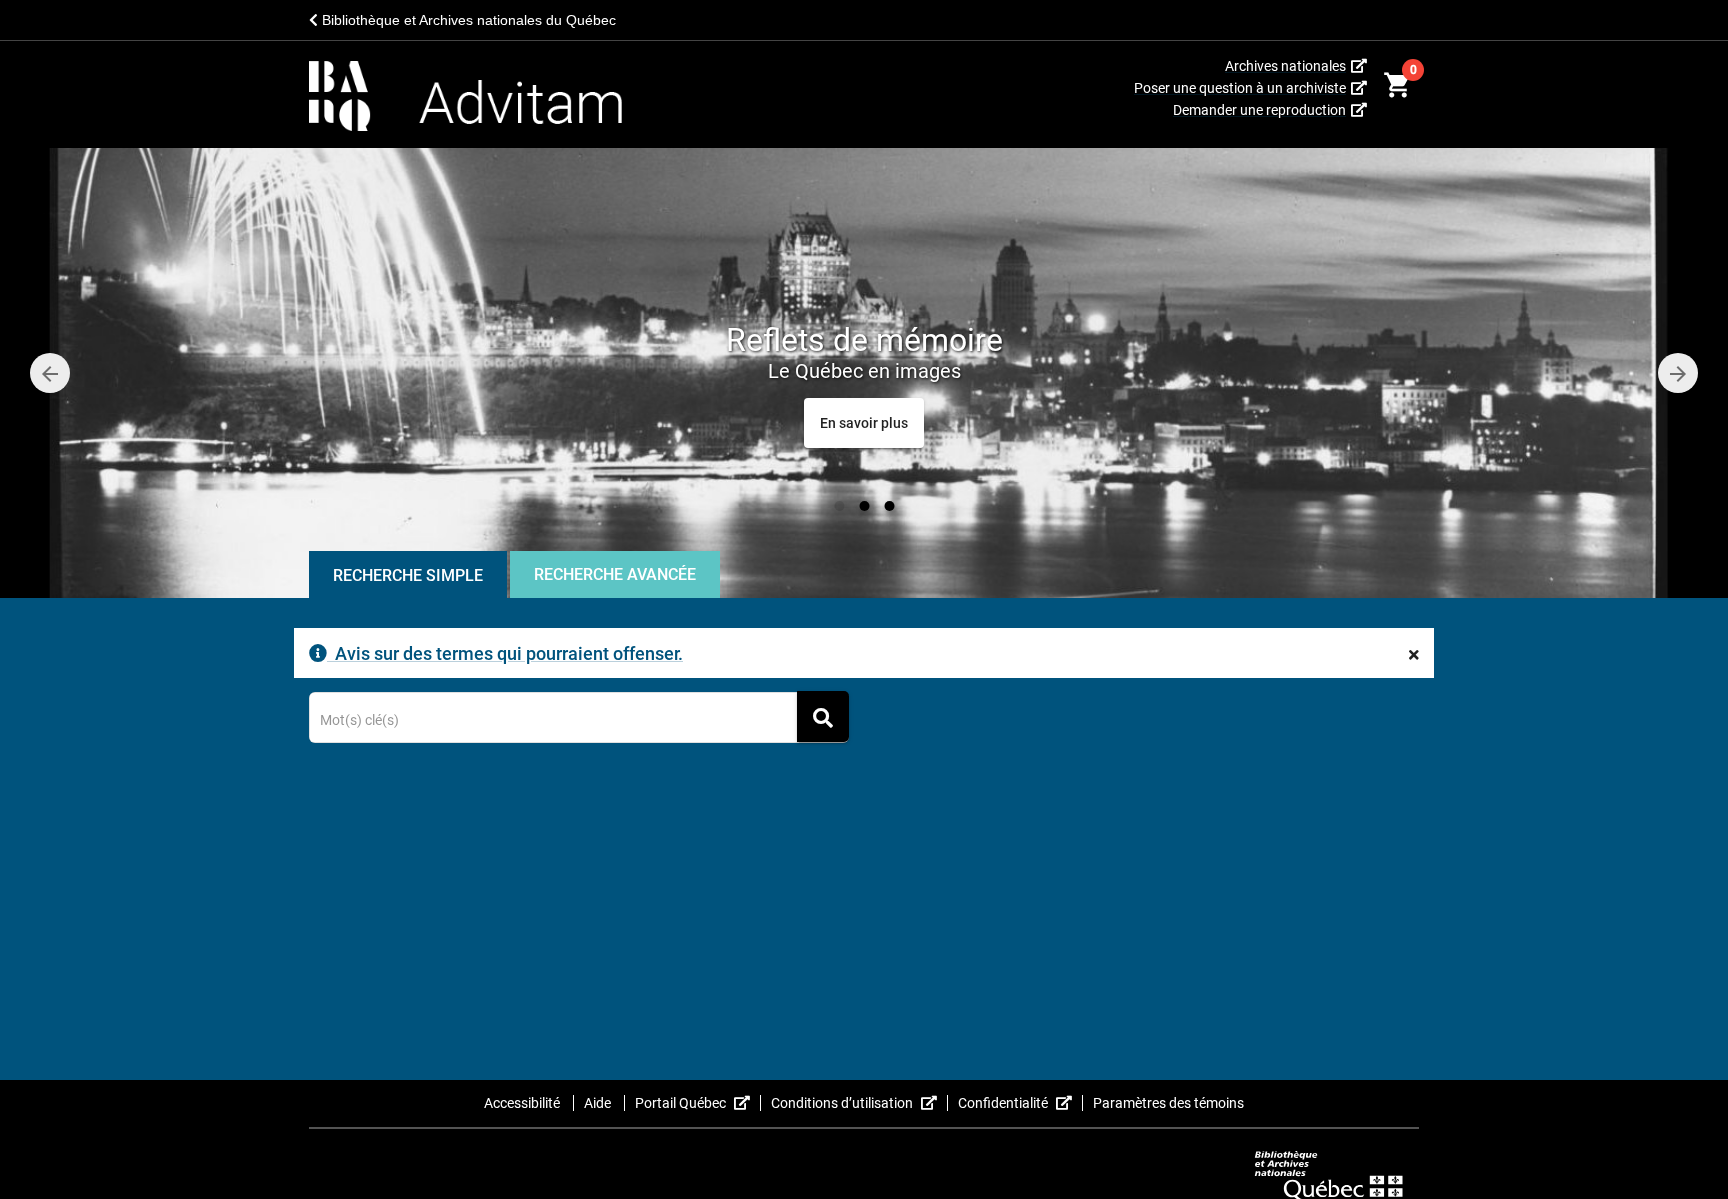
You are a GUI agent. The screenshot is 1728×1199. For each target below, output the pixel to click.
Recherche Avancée (615, 574)
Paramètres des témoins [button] (1168, 1103)
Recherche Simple (408, 575)
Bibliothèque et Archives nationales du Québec (467, 20)
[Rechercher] (823, 716)
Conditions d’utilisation (859, 1103)
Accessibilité (523, 1103)
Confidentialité (1020, 1103)
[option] (864, 373)
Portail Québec (698, 1103)
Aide (599, 1103)
